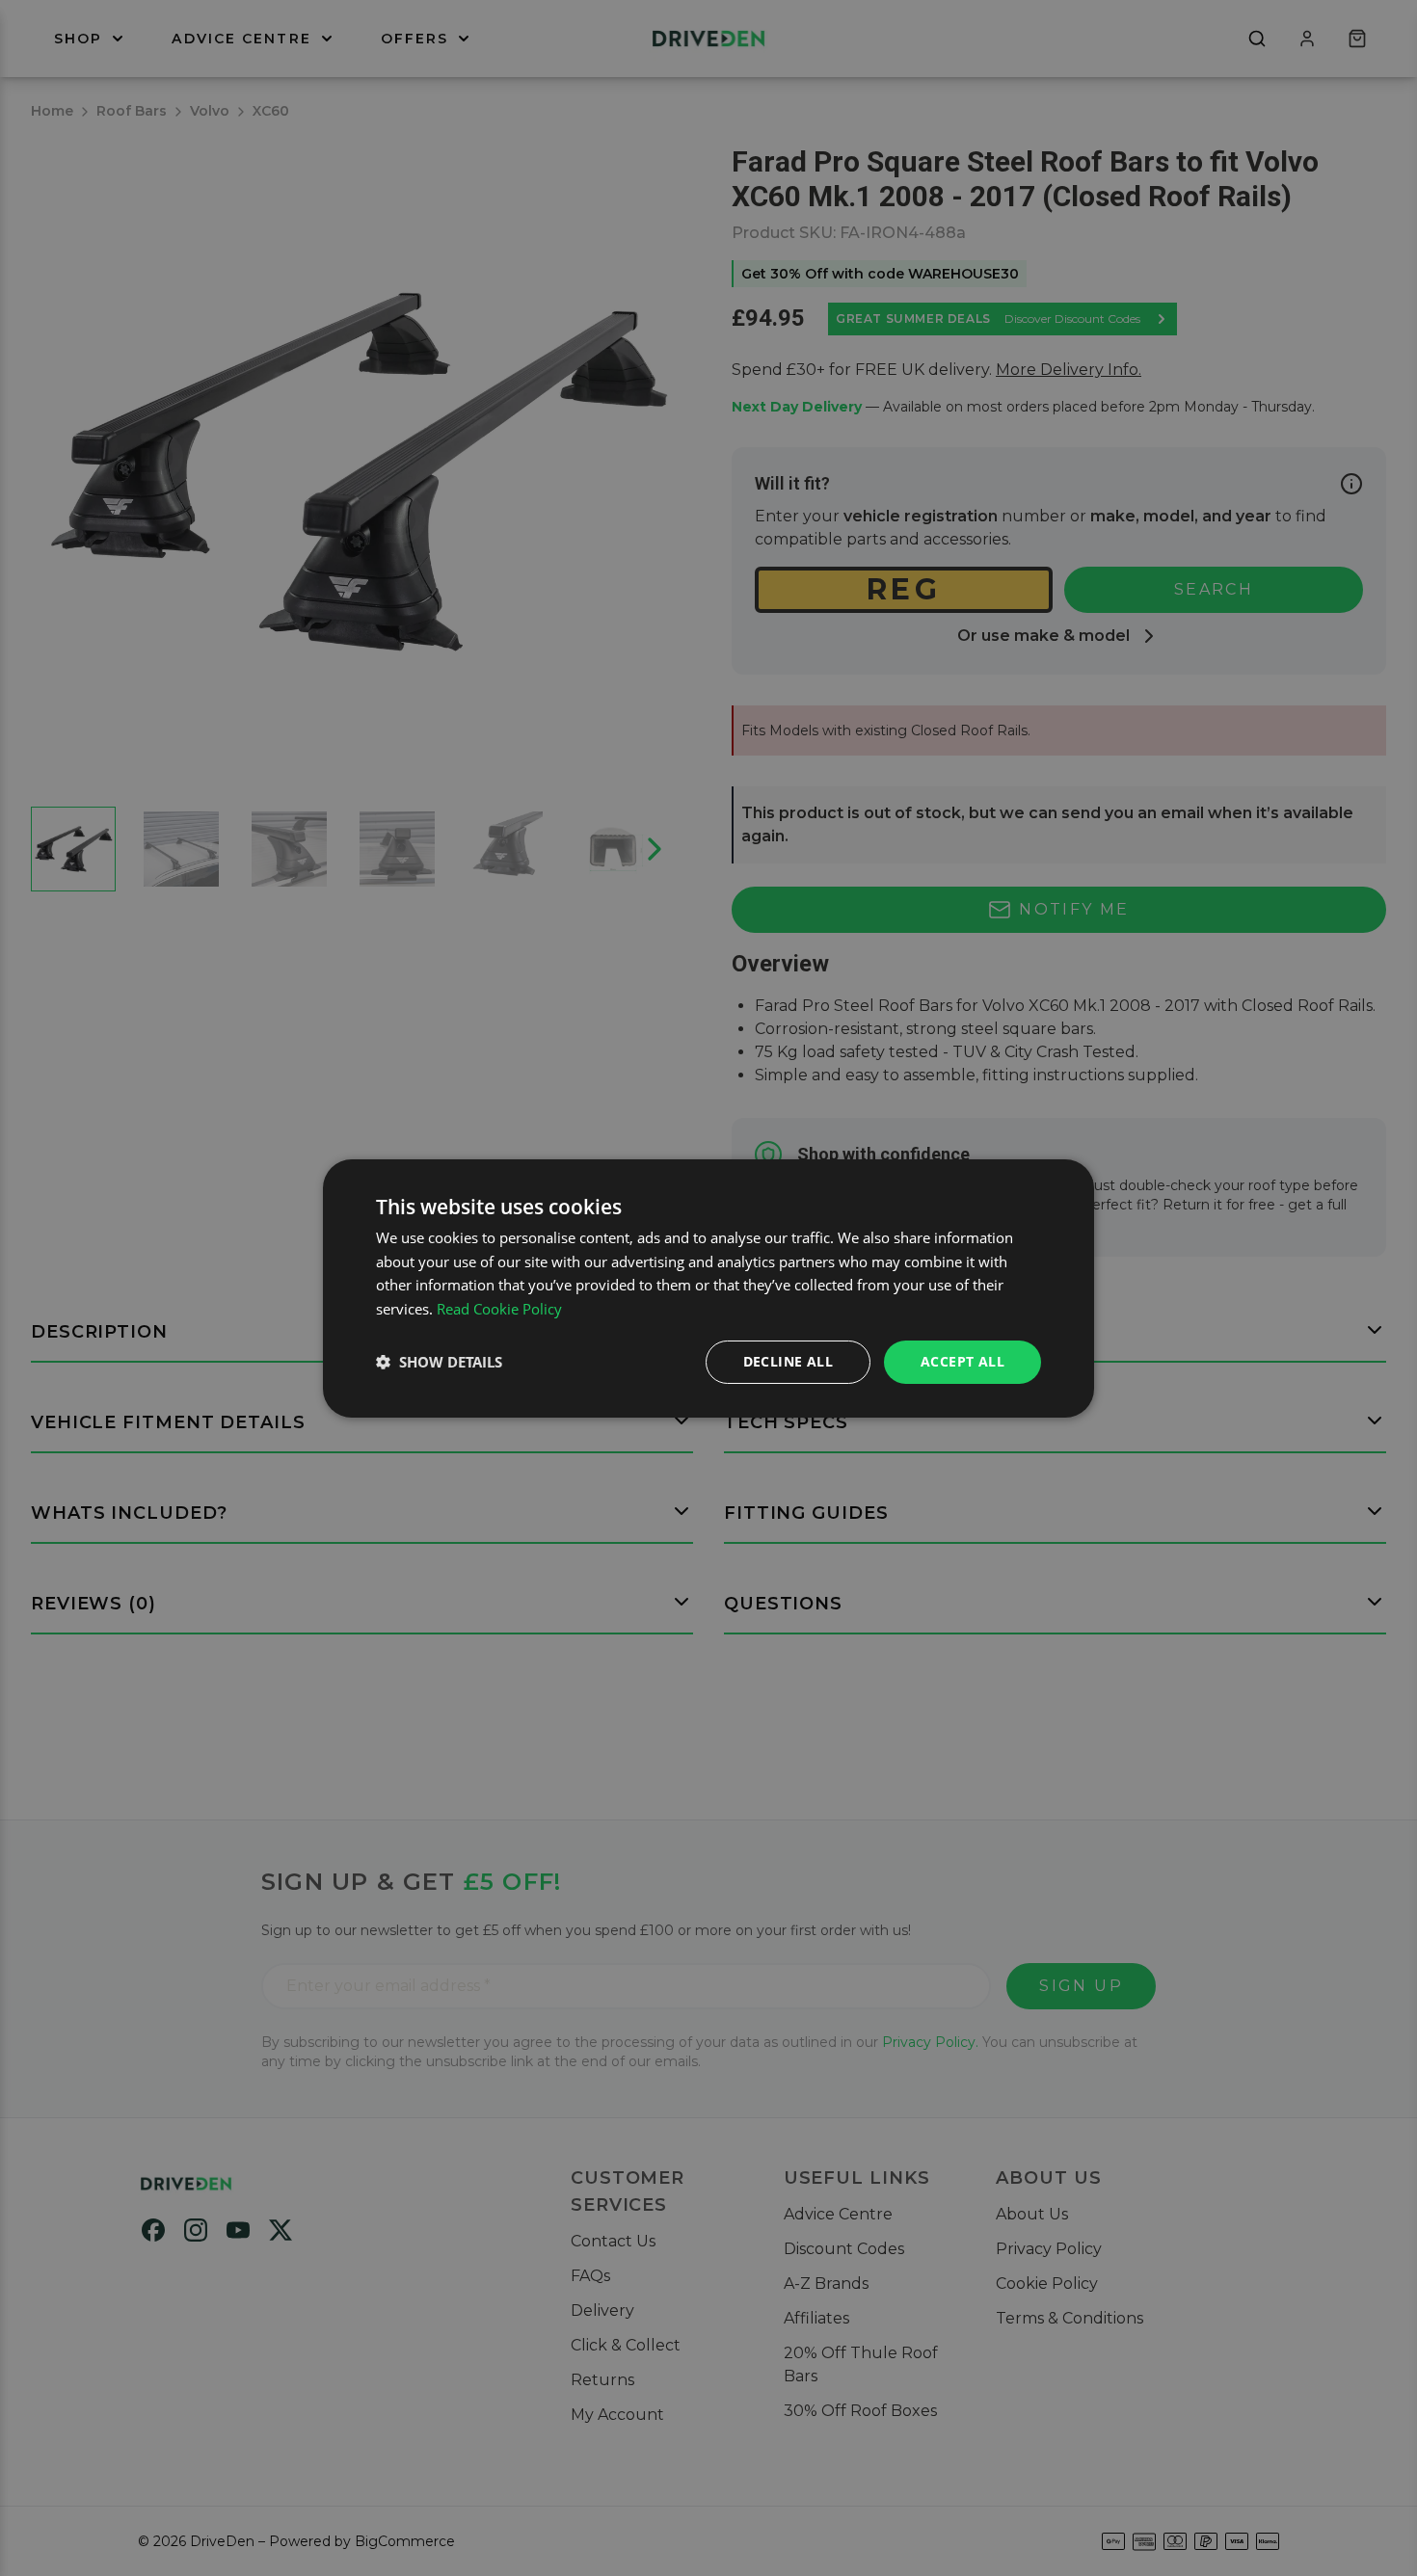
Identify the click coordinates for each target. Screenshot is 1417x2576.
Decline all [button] (788, 1361)
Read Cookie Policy (499, 1309)
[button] (439, 1362)
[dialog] (708, 1288)
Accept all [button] (962, 1361)
